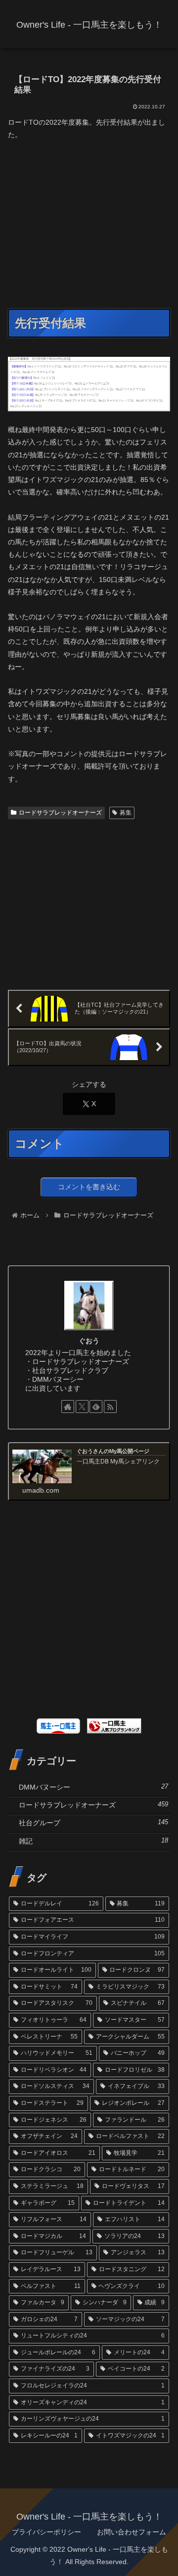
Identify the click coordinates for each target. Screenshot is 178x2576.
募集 (126, 813)
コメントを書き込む (89, 1187)
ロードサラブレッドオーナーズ (60, 813)
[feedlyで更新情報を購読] (96, 1407)
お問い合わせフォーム (132, 2532)
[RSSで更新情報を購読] (110, 1407)
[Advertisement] (91, 223)
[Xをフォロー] (82, 1407)
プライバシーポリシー (46, 2532)
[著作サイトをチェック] (68, 1407)
